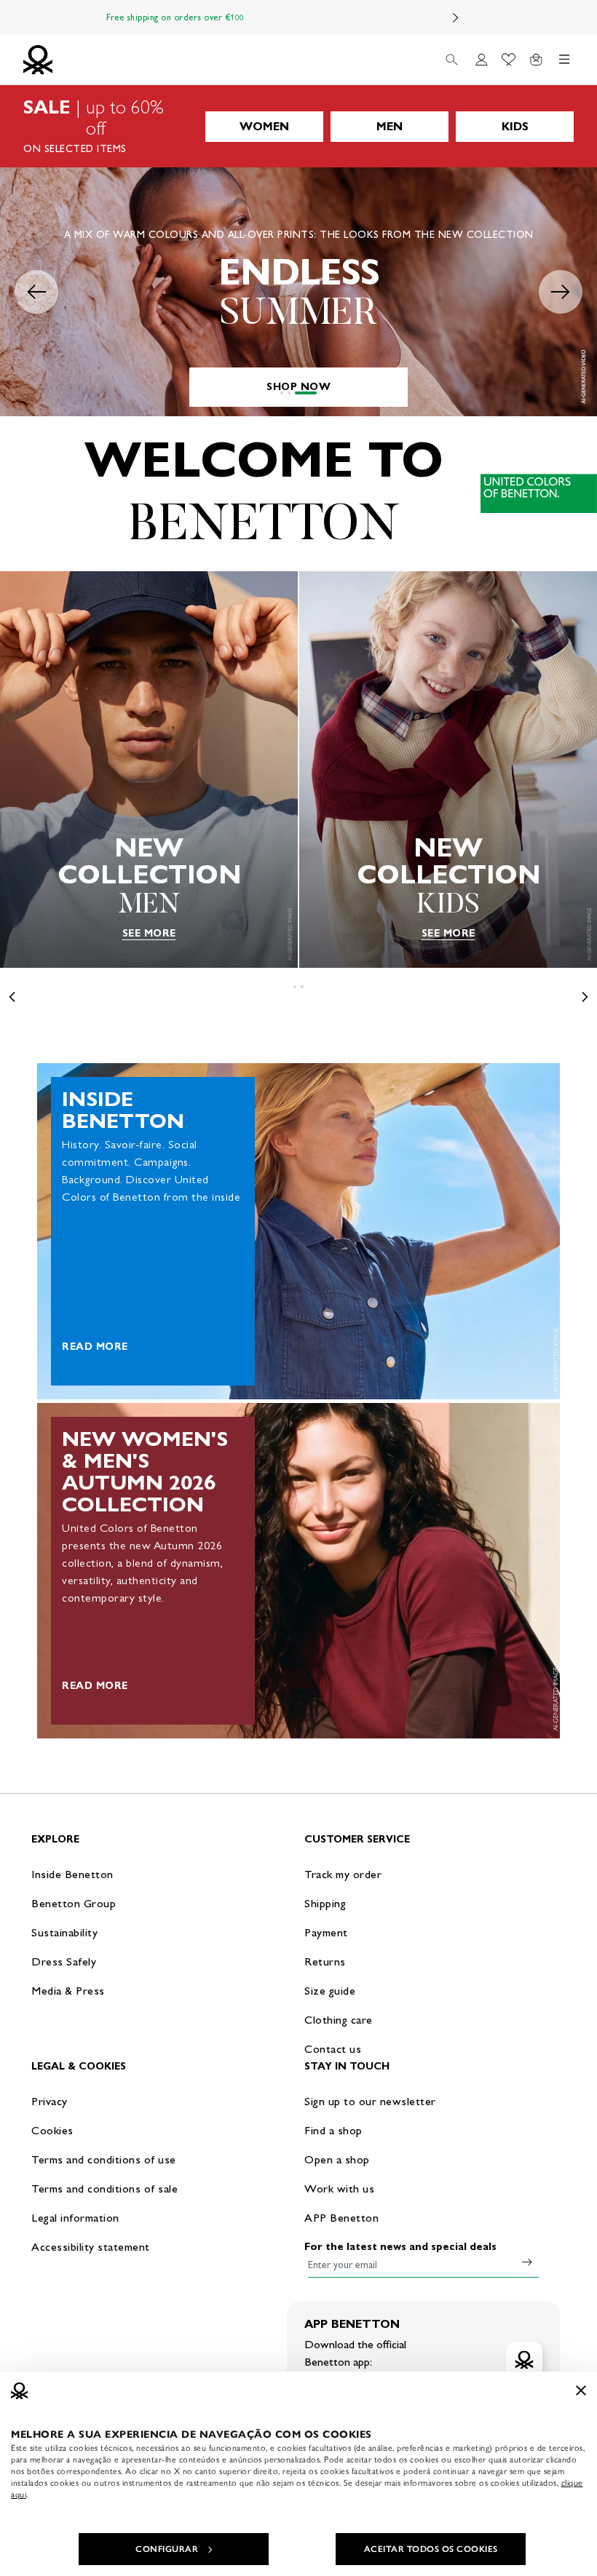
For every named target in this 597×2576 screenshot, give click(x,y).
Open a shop (337, 2159)
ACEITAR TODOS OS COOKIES (431, 2549)
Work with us (339, 2189)
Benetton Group (74, 1903)
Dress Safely (64, 1961)
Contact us (333, 2049)
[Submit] (527, 2262)
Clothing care (339, 2020)
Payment (326, 1932)
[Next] (456, 17)
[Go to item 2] (308, 393)
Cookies (52, 2130)
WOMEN (264, 126)
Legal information (75, 2218)
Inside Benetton (72, 1874)
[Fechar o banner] (581, 2390)
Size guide (330, 1991)
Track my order (343, 1874)
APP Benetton (341, 2218)
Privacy (50, 2101)
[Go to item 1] (291, 393)
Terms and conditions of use (104, 2159)
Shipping (325, 1903)
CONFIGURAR (167, 2549)
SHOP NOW (298, 387)
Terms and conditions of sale (104, 2189)
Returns (325, 1961)
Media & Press (68, 1991)
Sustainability (64, 1932)
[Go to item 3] (315, 393)
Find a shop (333, 2130)
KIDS (515, 126)
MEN (390, 126)
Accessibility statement (91, 2247)
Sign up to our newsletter (370, 2101)
